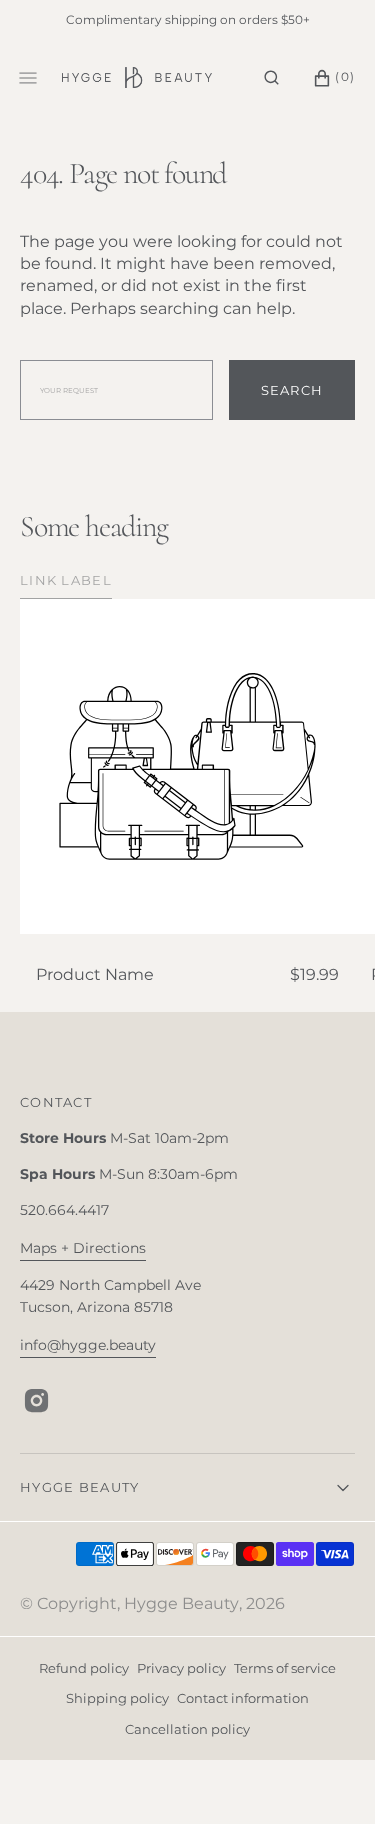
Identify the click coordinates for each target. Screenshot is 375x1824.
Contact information (243, 1698)
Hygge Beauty (181, 1603)
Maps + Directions (83, 1248)
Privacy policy (181, 1668)
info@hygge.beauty (88, 1345)
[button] (271, 78)
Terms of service (285, 1668)
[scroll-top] (329, 1778)
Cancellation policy (187, 1729)
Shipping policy (117, 1698)
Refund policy (84, 1668)
